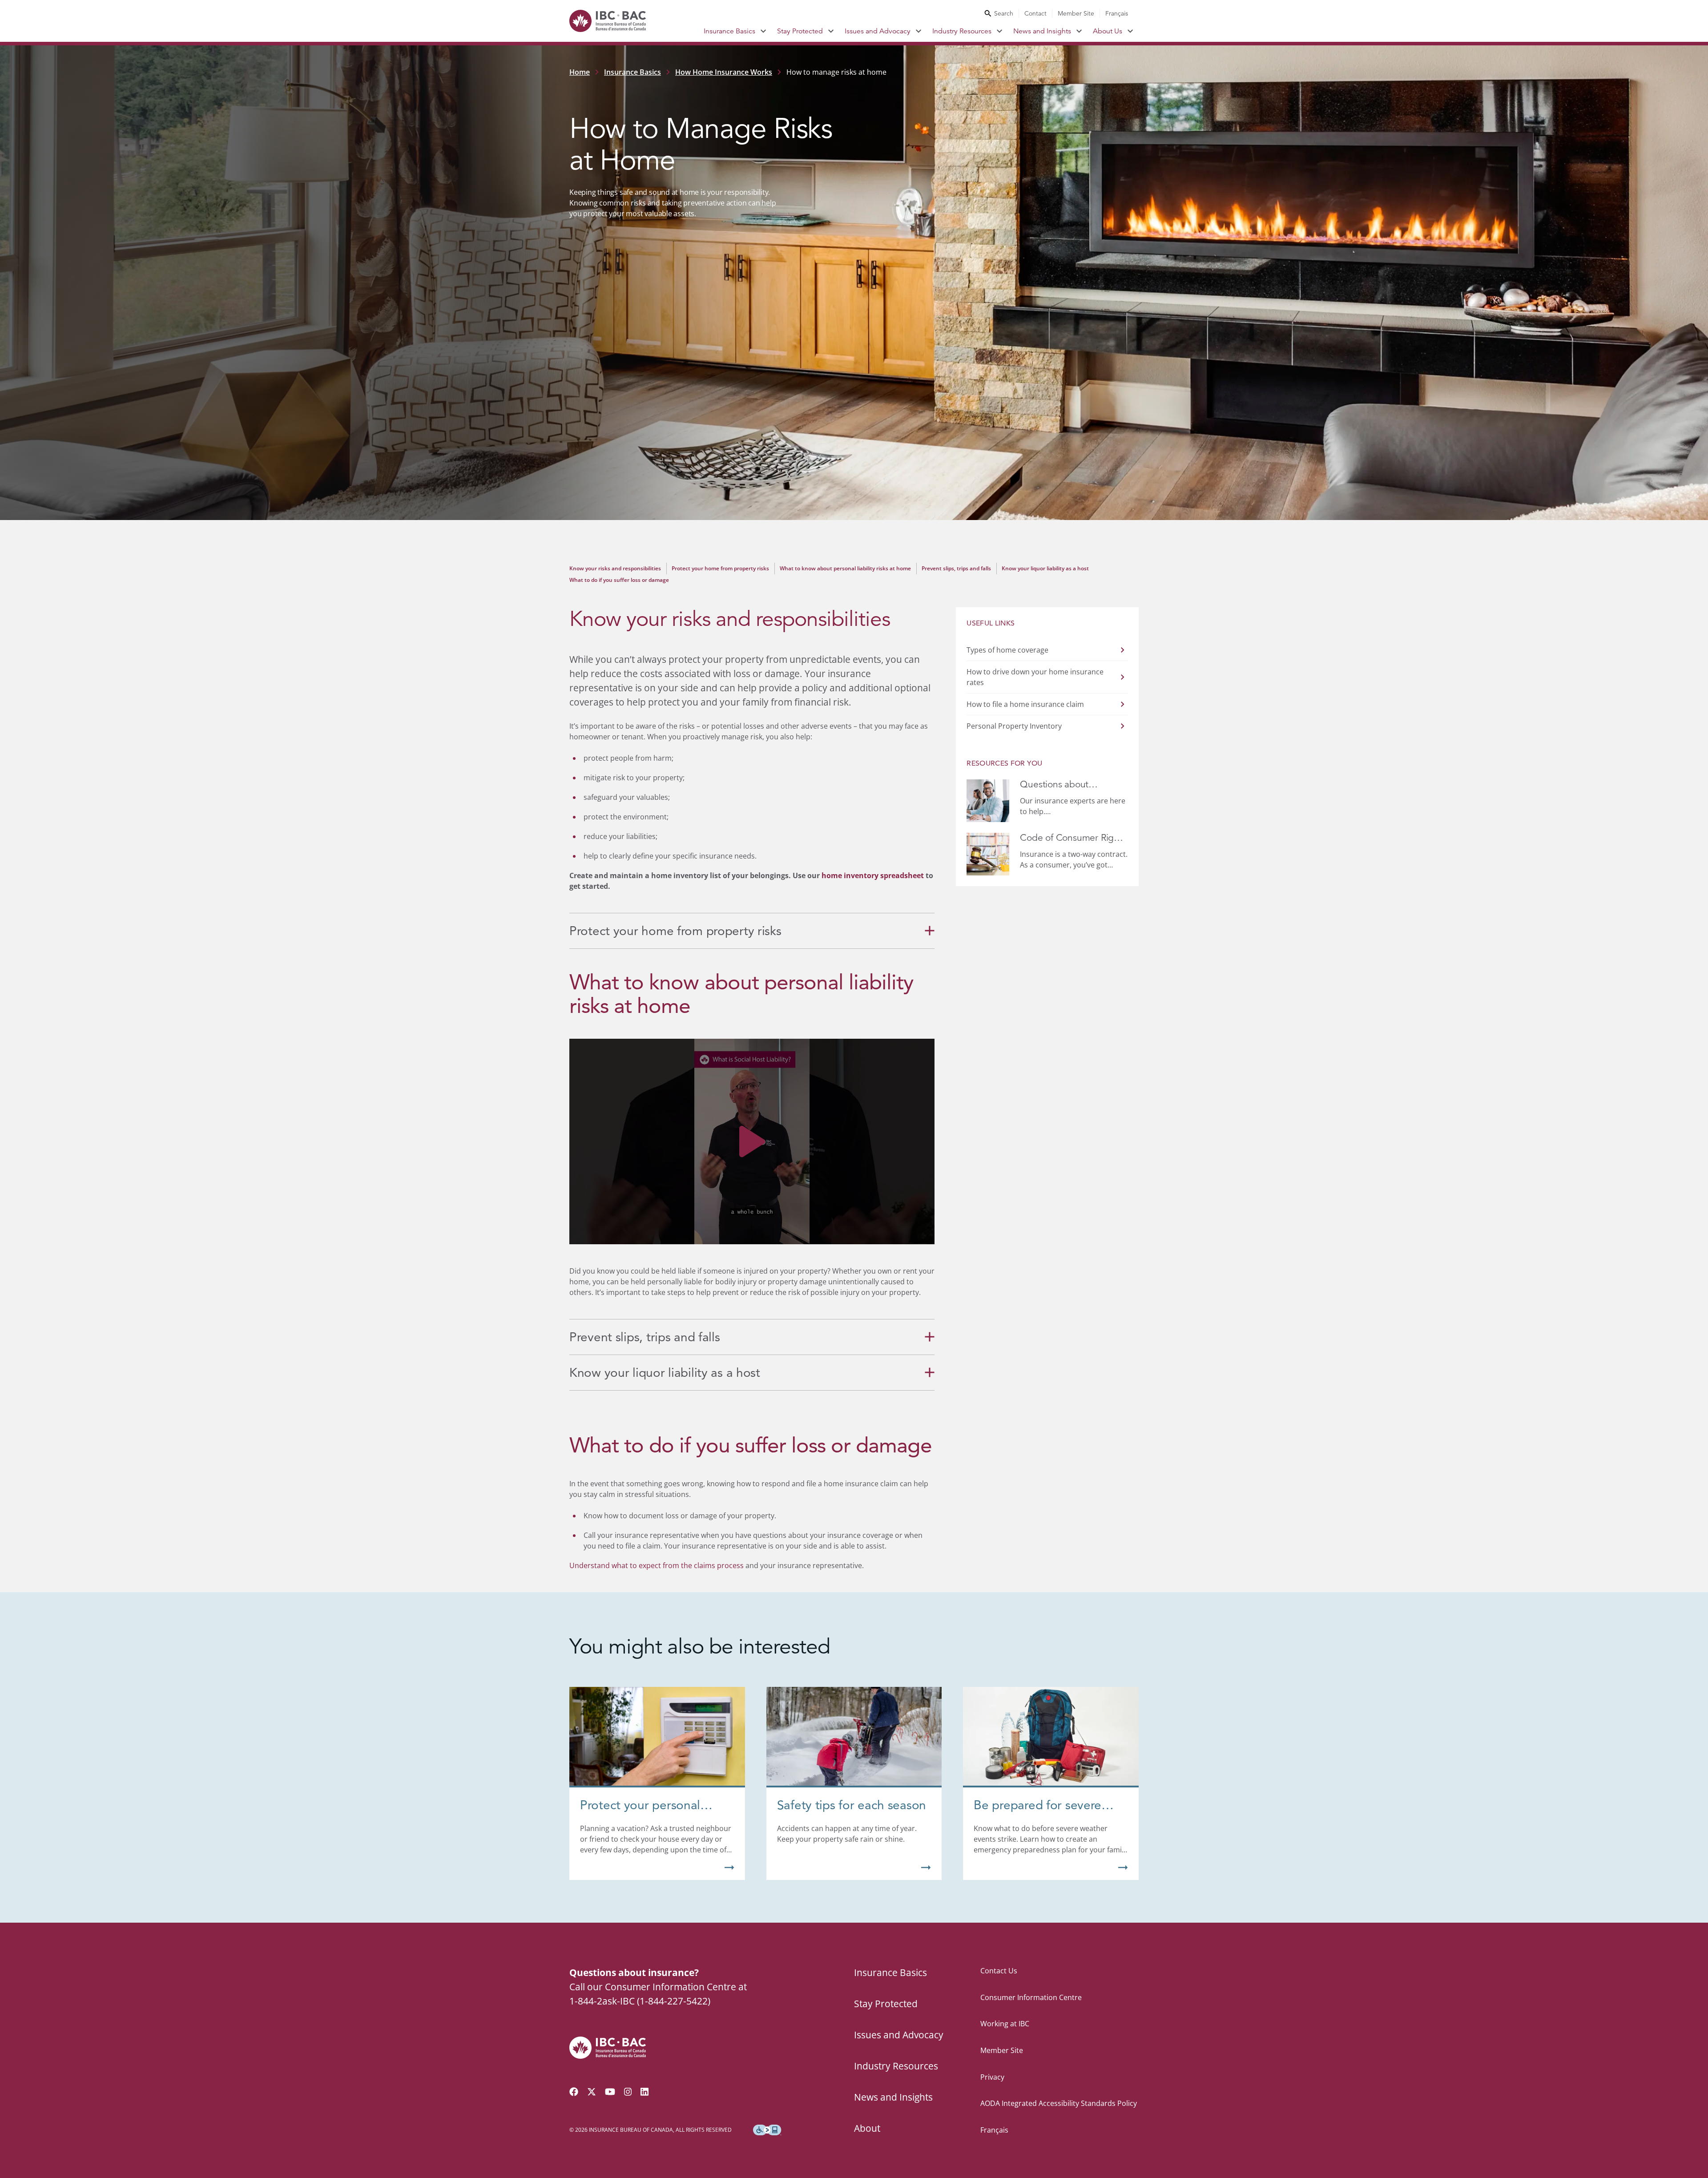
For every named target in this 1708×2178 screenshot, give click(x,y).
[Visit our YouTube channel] (610, 2092)
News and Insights (1042, 31)
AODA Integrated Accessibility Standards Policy (1059, 2103)
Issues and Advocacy (878, 31)
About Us (1108, 31)
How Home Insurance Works (724, 72)
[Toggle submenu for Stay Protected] (831, 31)
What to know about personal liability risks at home (845, 568)
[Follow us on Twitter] (592, 2092)
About (867, 2128)
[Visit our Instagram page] (628, 2092)
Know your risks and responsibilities (615, 568)
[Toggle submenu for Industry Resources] (1000, 31)
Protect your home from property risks (720, 568)
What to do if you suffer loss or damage (619, 580)
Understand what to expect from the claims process (657, 1565)
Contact (1035, 13)
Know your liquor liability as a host (1045, 568)
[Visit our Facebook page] (574, 2092)
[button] (752, 1141)
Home (580, 72)
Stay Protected (800, 31)
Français (1117, 13)
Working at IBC (1005, 2024)
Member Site (1076, 13)
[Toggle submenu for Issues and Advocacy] (919, 31)
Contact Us (999, 1971)
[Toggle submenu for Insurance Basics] (763, 31)
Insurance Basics (729, 31)
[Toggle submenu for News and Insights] (1079, 31)
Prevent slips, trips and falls (956, 568)
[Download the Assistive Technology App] (767, 2130)
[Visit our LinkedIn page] (645, 2092)
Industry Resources (962, 31)
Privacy (992, 2077)
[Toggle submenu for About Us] (1130, 31)
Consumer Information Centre (1031, 1997)
